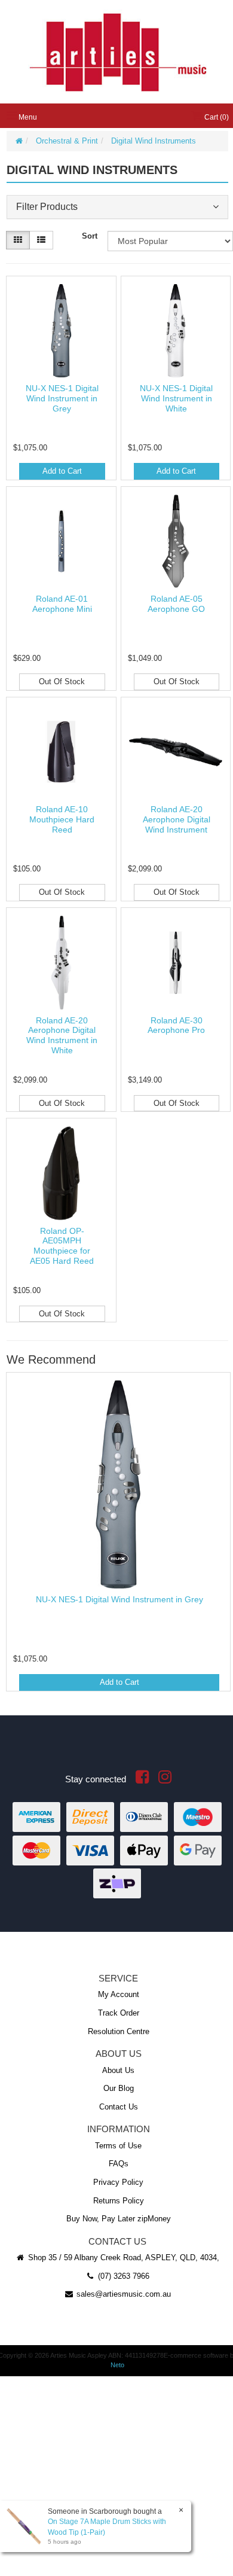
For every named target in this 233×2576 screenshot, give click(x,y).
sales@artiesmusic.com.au (122, 2294)
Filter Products (47, 207)
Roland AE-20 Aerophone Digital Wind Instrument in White (62, 1035)
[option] (117, 1535)
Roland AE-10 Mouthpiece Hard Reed (62, 819)
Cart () (216, 117)
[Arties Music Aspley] (117, 51)
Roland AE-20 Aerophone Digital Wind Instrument (177, 819)
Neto (117, 2365)
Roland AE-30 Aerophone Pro (176, 1025)
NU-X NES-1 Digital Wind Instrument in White (176, 398)
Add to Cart (62, 471)
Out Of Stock (62, 682)
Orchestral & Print (67, 141)
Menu (27, 117)
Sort (90, 236)
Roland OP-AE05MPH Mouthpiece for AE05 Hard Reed (62, 1246)
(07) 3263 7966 (122, 2276)
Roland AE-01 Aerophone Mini (62, 604)
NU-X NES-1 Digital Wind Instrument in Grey (62, 398)
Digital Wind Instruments (154, 141)
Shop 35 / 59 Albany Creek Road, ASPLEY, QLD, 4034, (122, 2258)
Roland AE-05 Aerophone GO (176, 604)
